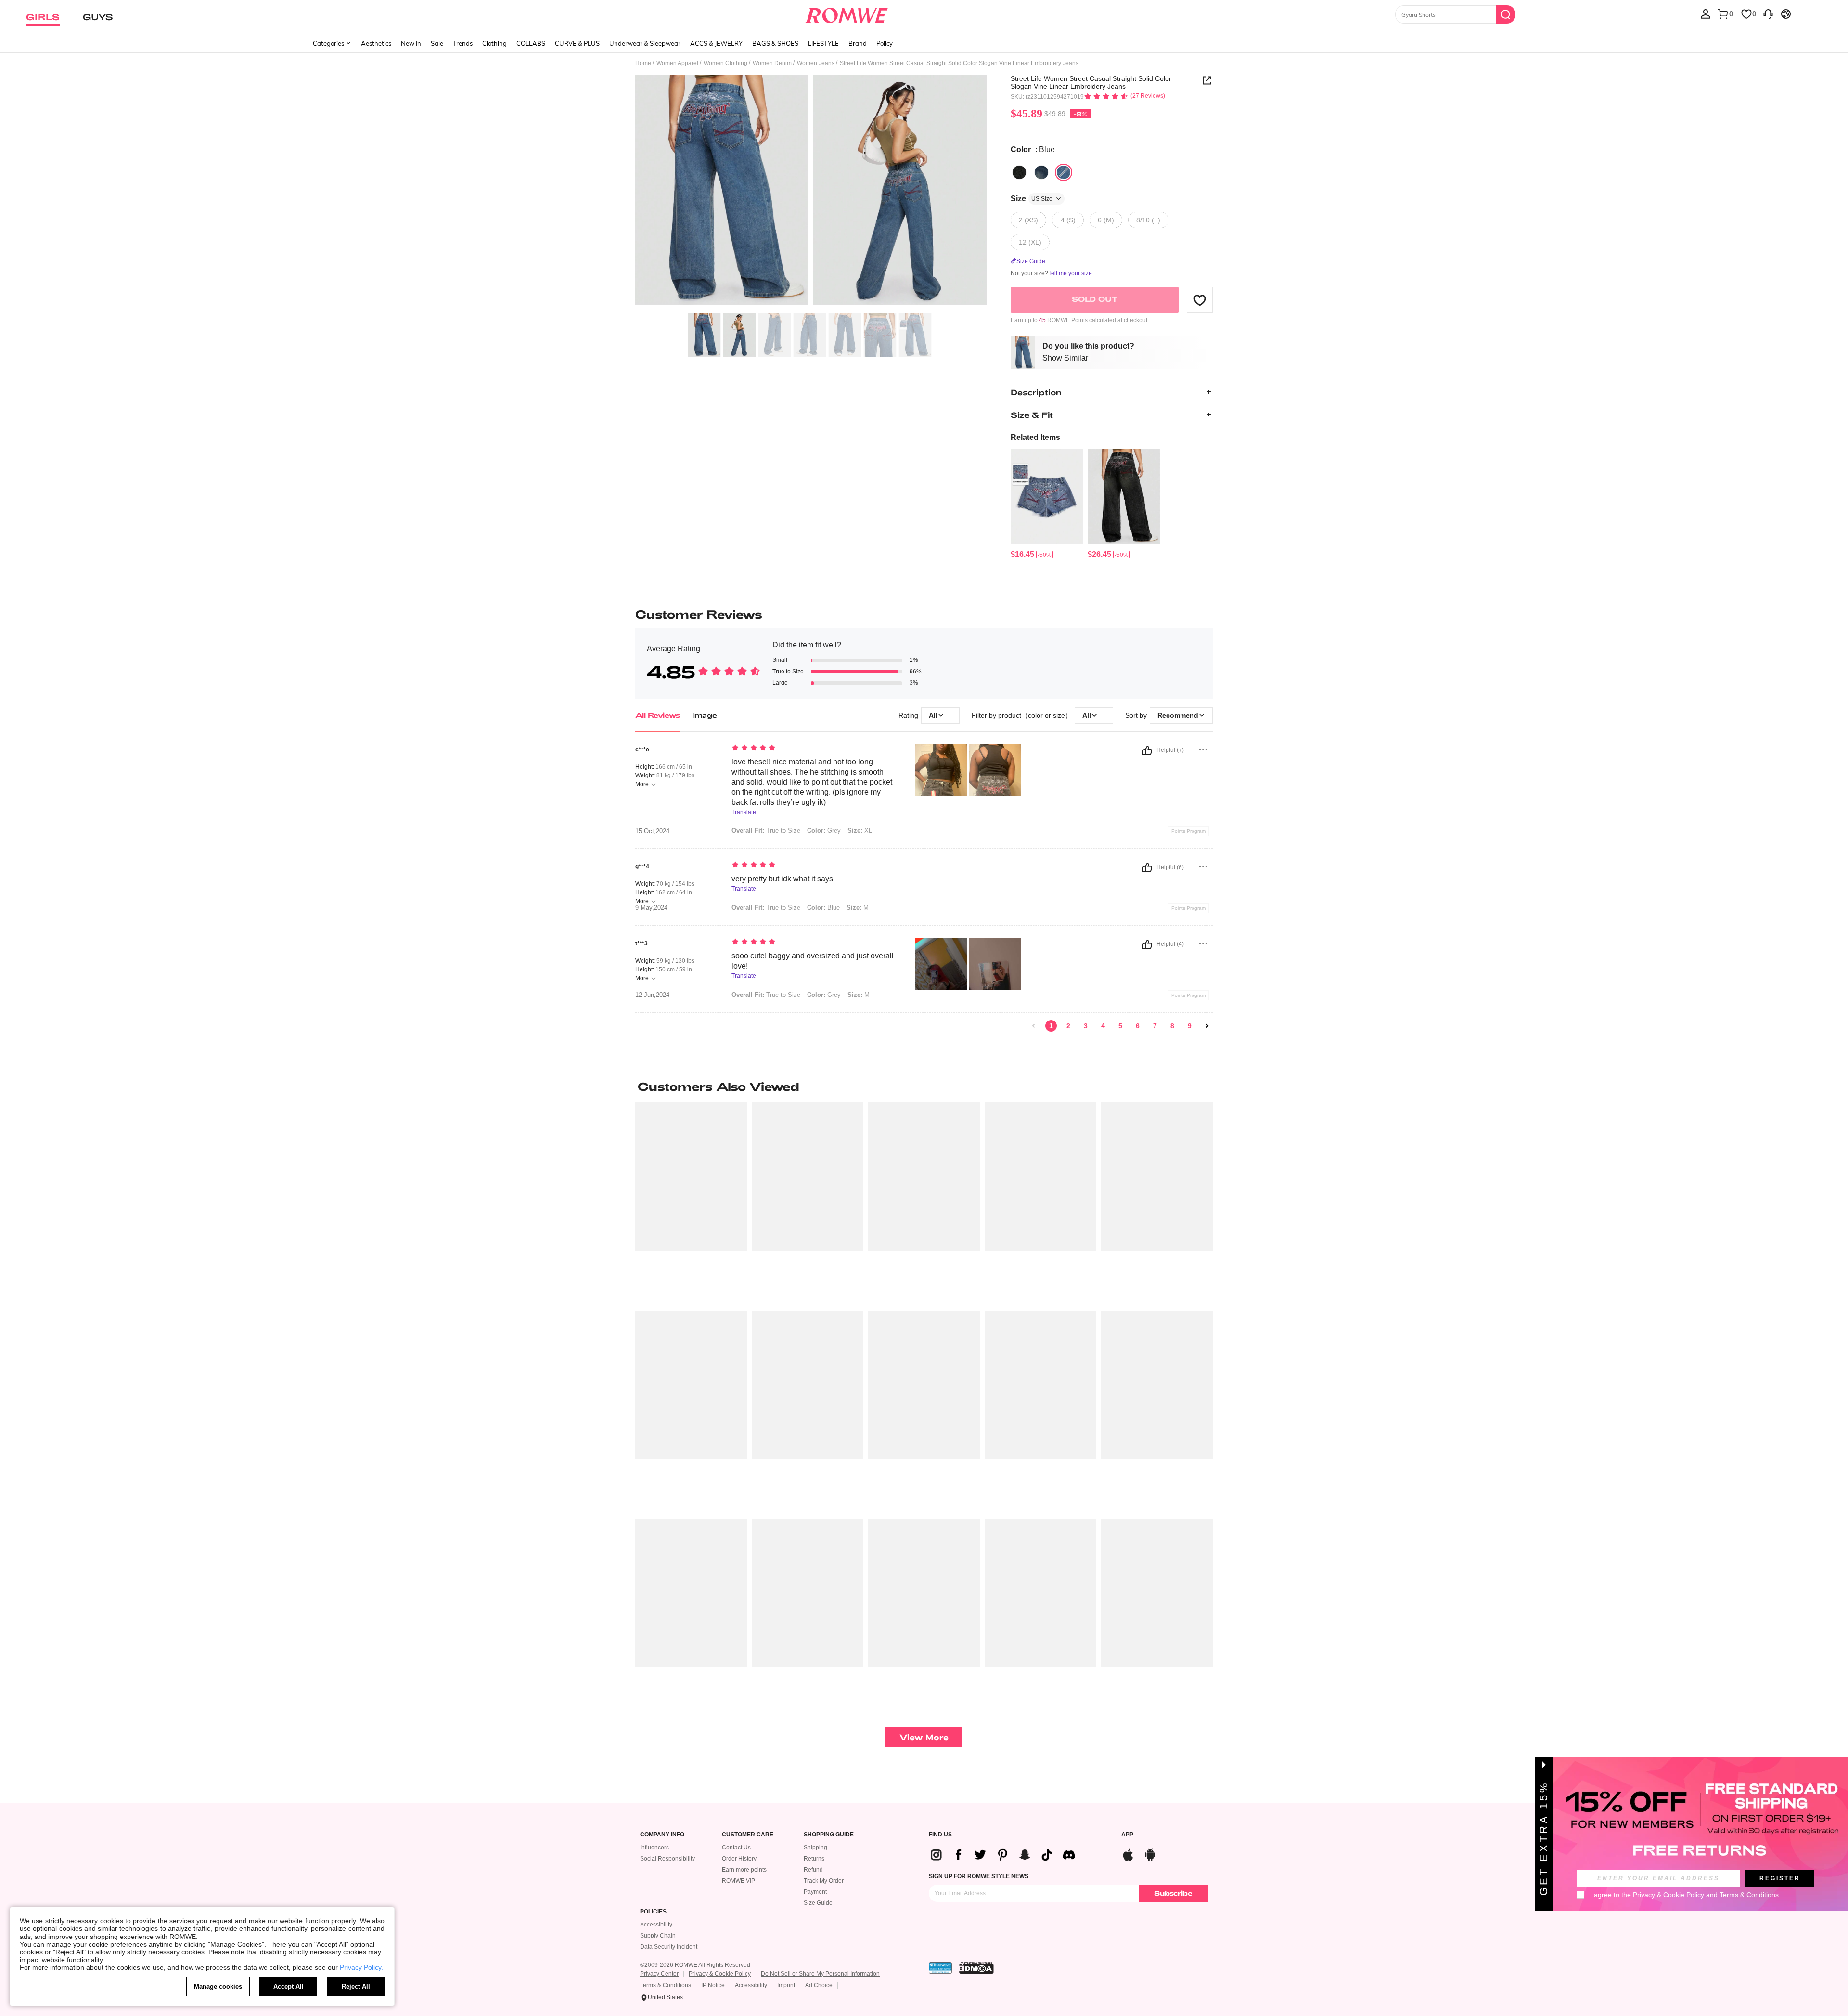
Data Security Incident (669, 1947)
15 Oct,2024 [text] (652, 831)
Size (1032, 199)
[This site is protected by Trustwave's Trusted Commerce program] (940, 1968)
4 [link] (1103, 1026)
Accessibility (656, 1925)
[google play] (1150, 1854)
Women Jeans (816, 63)
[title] (924, 1086)
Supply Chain (658, 1936)
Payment (815, 1892)
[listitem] (1047, 504)
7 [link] (1155, 1026)
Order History (739, 1859)
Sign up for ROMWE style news (979, 1876)
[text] (814, 749)
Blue (823, 908)
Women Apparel (677, 63)
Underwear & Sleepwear (645, 43)
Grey (824, 831)
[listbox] (1706, 13)
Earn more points (744, 1870)
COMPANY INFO (662, 1835)
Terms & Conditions (666, 1985)
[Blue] (1041, 172)
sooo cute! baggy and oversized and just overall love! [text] (813, 961)
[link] (1034, 1026)
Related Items (1035, 437)
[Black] (1019, 172)
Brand (858, 43)
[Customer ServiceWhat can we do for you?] (1768, 13)
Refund (813, 1870)
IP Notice (713, 1985)
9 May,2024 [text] (651, 908)
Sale (437, 43)
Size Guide (818, 1903)
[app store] (1128, 1854)
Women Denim (772, 63)
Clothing (494, 43)
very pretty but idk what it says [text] (782, 879)
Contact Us (736, 1848)
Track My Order (824, 1881)
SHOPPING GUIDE (829, 1835)
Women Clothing (725, 63)
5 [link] (1120, 1026)
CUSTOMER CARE (748, 1835)
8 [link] (1172, 1026)
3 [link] (1086, 1026)
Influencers (654, 1848)
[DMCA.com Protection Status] (976, 1968)
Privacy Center (659, 1974)
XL (860, 831)
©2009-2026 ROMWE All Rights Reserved (695, 1965)
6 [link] (1138, 1026)
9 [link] (1190, 1026)
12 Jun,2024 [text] (652, 995)
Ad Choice (819, 1985)
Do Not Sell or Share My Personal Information (820, 1974)
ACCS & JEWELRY (716, 43)
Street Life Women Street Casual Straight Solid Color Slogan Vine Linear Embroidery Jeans (1091, 82)
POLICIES (653, 1912)
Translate (744, 812)
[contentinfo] (1022, 554)
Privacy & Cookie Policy (720, 1974)
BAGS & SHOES (775, 43)
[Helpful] (1147, 750)
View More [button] (924, 1737)
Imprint (786, 1985)
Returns (814, 1859)
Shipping (815, 1848)
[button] (1200, 300)
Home (643, 63)
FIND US (940, 1835)
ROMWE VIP (738, 1881)
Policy (885, 43)
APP (1127, 1835)
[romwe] (847, 13)
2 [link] (1068, 1026)
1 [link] (1051, 1026)
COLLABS (531, 43)
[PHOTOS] (811, 191)
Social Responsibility (667, 1859)
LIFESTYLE (823, 43)
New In (411, 43)
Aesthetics (376, 43)
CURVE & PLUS (577, 43)
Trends (463, 43)
